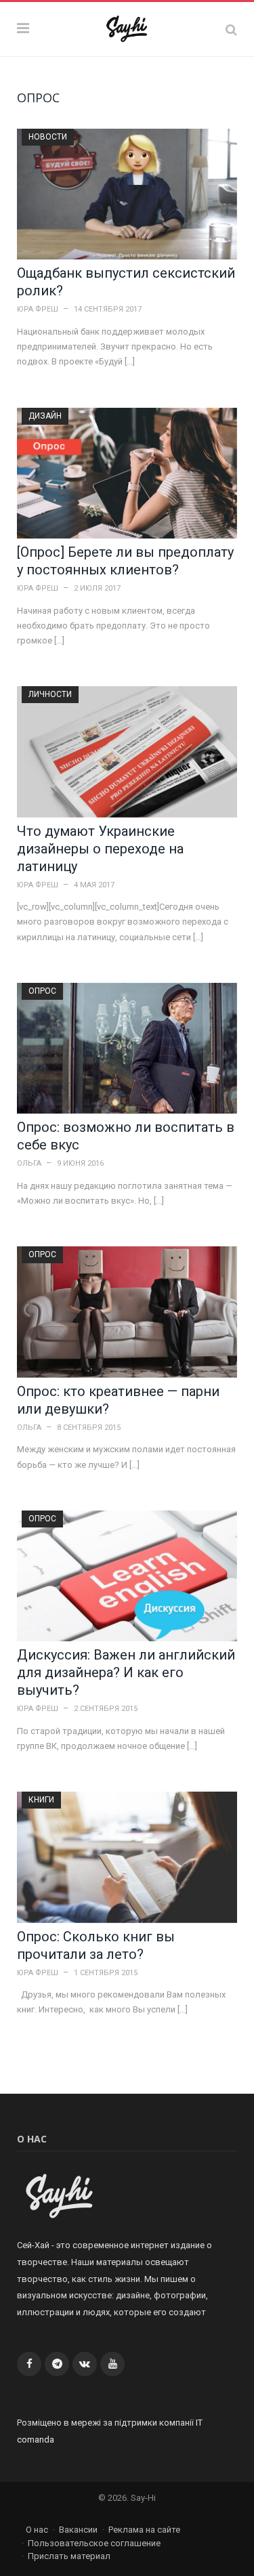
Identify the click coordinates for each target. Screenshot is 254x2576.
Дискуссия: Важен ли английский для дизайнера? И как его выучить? (126, 1672)
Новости (48, 137)
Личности (50, 694)
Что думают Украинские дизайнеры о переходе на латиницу (100, 849)
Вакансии (78, 2530)
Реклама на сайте (144, 2530)
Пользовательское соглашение (94, 2543)
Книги (41, 1800)
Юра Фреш (38, 309)
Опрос (42, 991)
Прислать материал (69, 2556)
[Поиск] (231, 29)
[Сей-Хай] (127, 27)
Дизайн (45, 416)
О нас (37, 2530)
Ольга (29, 1163)
